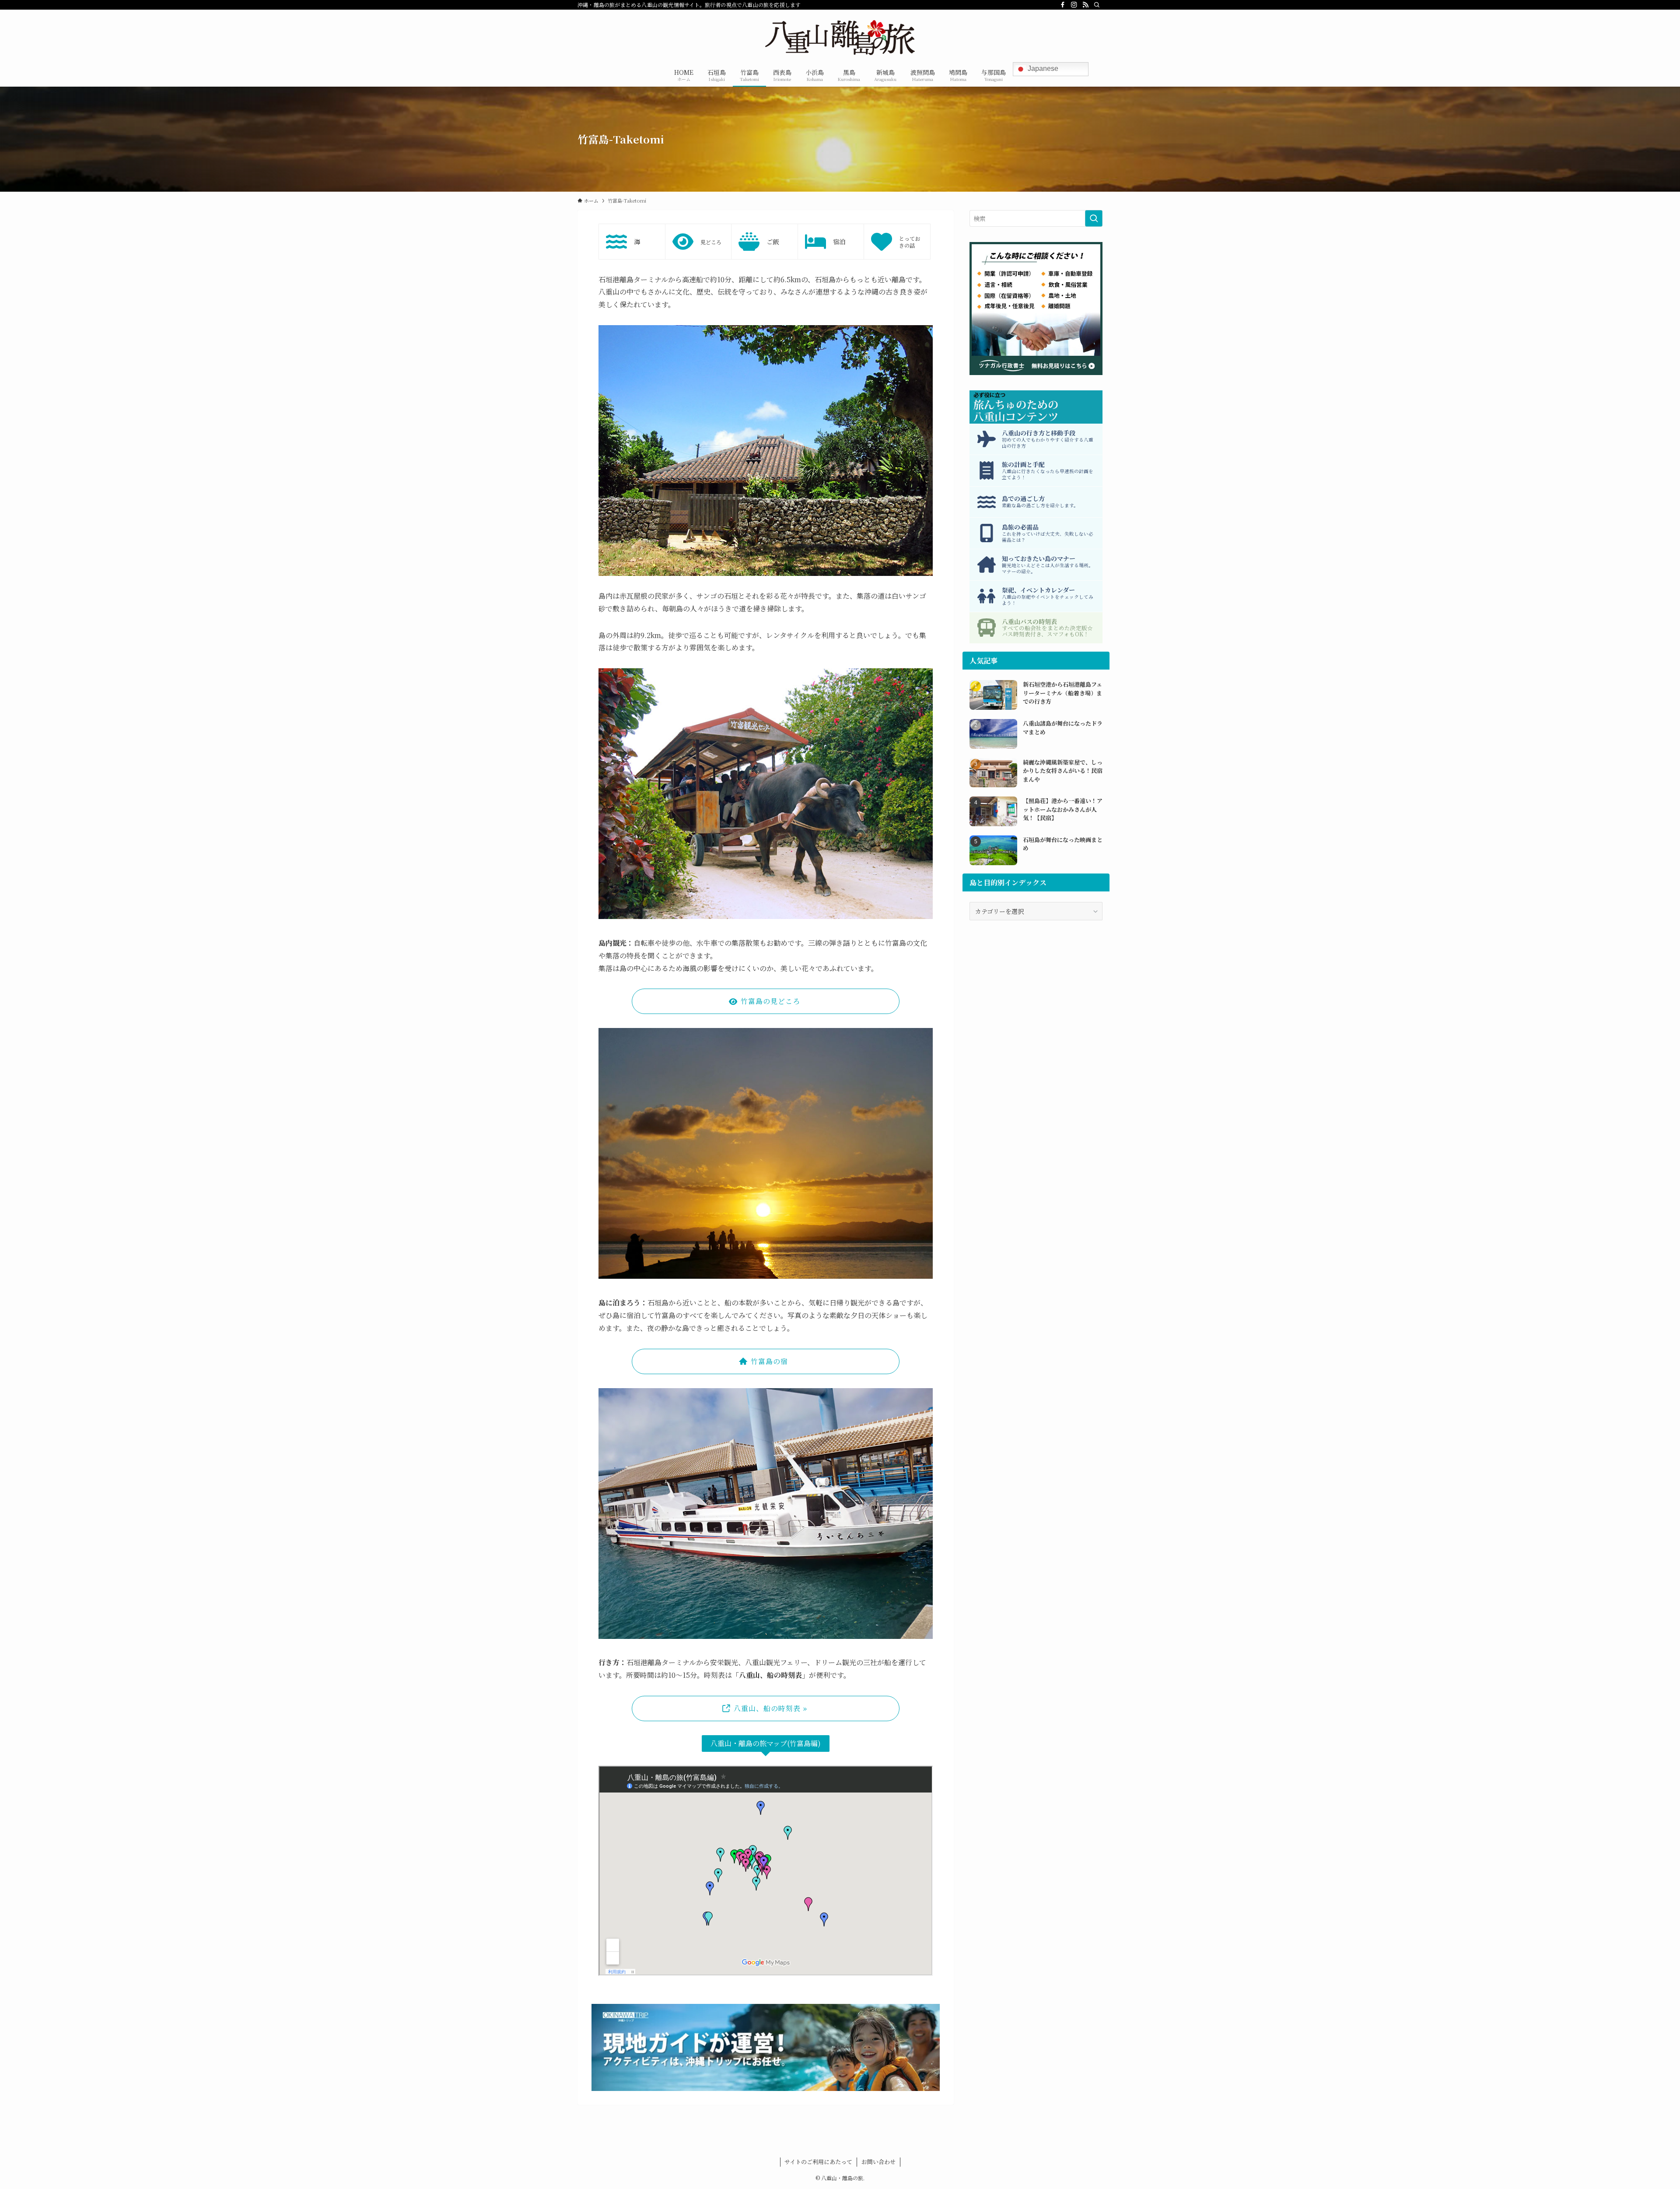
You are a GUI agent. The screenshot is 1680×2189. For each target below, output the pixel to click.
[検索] (1097, 5)
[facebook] (1063, 5)
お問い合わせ (878, 2162)
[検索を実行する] (1094, 218)
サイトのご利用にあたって (818, 2162)
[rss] (1085, 5)
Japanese (1042, 68)
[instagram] (1074, 5)
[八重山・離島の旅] (840, 38)
